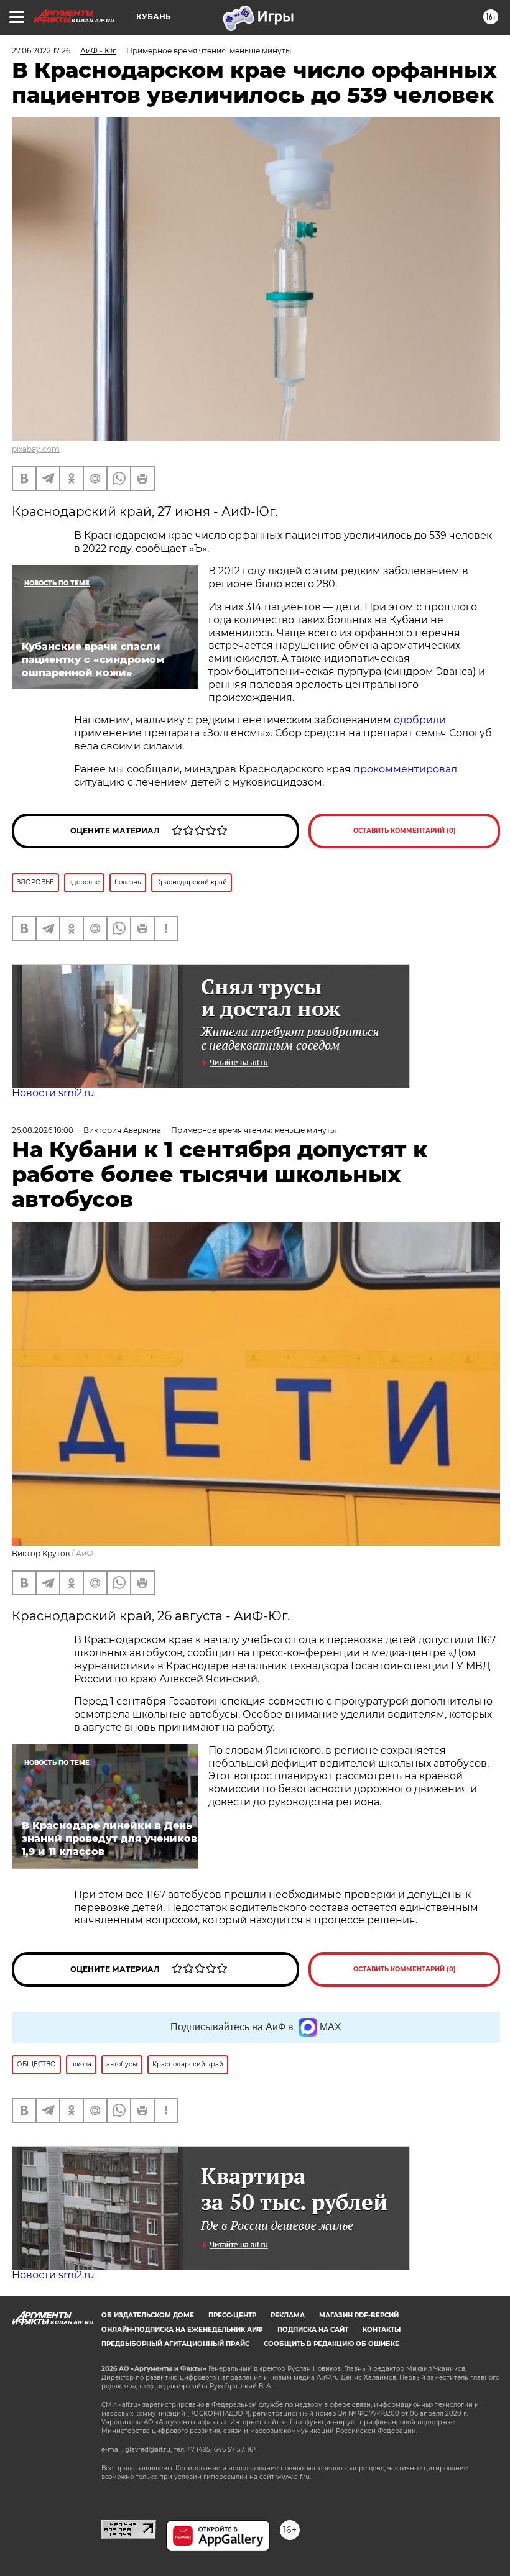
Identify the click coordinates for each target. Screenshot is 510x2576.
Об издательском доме (148, 2315)
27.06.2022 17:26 (41, 51)
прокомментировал (405, 769)
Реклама (288, 2315)
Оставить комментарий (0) (405, 831)
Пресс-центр (232, 2315)
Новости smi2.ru (53, 1093)
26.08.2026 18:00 (43, 1130)
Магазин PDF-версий (359, 2315)
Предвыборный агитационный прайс (175, 2344)
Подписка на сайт (313, 2330)
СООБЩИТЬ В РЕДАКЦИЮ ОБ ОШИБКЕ (331, 2344)
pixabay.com (36, 449)
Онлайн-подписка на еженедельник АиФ (182, 2330)
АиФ (85, 1553)
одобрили (420, 720)
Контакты (382, 2330)
